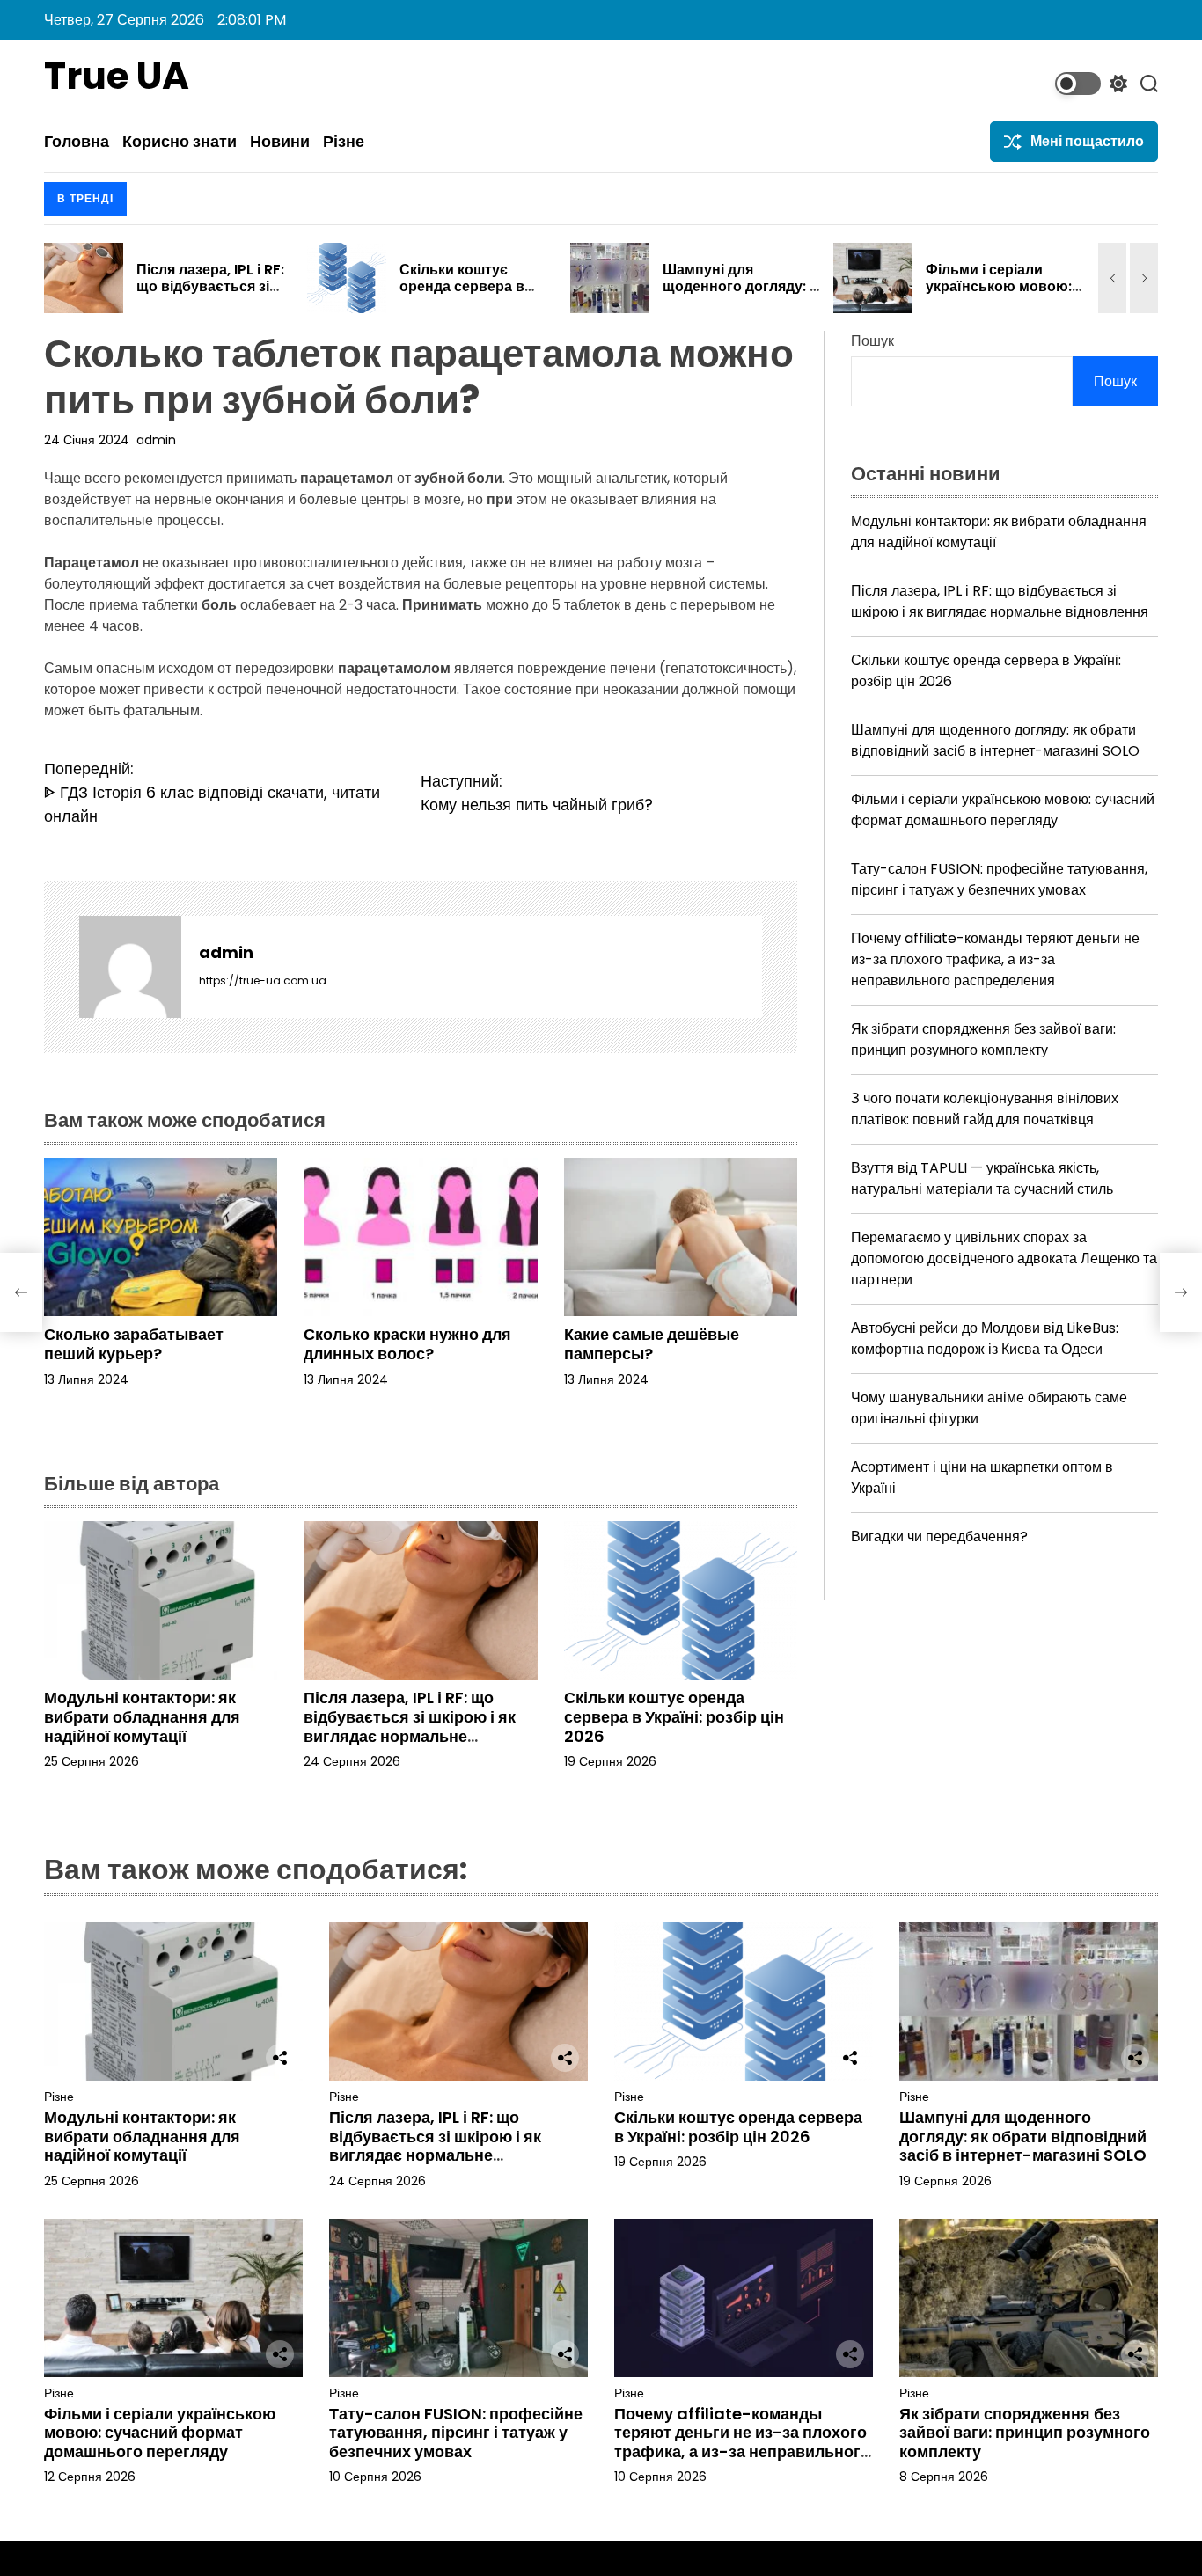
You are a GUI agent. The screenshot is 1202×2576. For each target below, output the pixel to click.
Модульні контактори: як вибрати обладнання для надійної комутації (142, 1716)
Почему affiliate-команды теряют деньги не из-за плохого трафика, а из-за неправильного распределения (995, 959)
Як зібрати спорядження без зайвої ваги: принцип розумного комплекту (983, 1039)
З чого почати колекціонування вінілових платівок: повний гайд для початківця (985, 1109)
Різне (344, 142)
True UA (117, 77)
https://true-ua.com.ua (263, 981)
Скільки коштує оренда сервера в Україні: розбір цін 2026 (208, 295)
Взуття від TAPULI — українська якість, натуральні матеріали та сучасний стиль (982, 1178)
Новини (280, 142)
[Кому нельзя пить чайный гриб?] (1181, 1292)
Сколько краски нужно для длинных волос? (407, 1344)
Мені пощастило (1087, 141)
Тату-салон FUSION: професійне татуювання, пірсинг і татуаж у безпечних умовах (999, 879)
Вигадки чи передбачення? (939, 1537)
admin (156, 440)
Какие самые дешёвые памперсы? (652, 1344)
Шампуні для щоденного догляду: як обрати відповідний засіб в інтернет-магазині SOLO (995, 740)
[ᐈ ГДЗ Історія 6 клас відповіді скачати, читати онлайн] (21, 1292)
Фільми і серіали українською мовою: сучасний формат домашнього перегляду (1003, 810)
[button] (1112, 278)
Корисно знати (180, 142)
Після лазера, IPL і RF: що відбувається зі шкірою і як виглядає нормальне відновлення (410, 1726)
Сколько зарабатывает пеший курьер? (134, 1344)
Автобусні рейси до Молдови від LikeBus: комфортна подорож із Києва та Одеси (985, 1339)
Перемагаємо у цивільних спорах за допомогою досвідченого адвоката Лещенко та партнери (1004, 1259)
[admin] (130, 967)
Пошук (872, 341)
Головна (77, 142)
